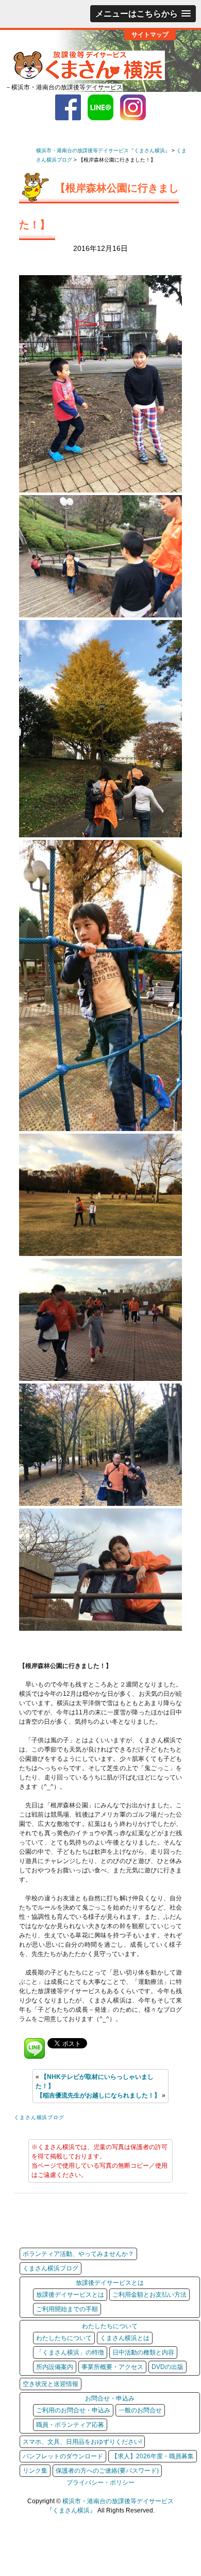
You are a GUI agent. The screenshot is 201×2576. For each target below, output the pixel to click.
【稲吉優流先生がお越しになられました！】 (98, 2095)
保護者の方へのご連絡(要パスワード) (107, 2471)
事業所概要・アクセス (112, 2367)
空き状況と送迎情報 (51, 2384)
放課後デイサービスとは (110, 2283)
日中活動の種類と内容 (143, 2352)
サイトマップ (150, 34)
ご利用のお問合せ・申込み (73, 2410)
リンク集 (35, 2471)
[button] (143, 14)
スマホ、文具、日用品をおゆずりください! (82, 2442)
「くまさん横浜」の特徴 (70, 2352)
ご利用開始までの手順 (67, 2309)
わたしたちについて (110, 2326)
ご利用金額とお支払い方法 (149, 2295)
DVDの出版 (167, 2367)
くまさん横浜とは (125, 2338)
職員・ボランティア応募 (70, 2425)
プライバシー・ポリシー (100, 2483)
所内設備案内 (55, 2367)
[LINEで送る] (35, 2043)
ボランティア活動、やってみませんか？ (78, 2254)
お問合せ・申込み (110, 2398)
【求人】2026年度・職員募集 (153, 2456)
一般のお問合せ (140, 2410)
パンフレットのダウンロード (63, 2456)
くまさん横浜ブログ (39, 2117)
